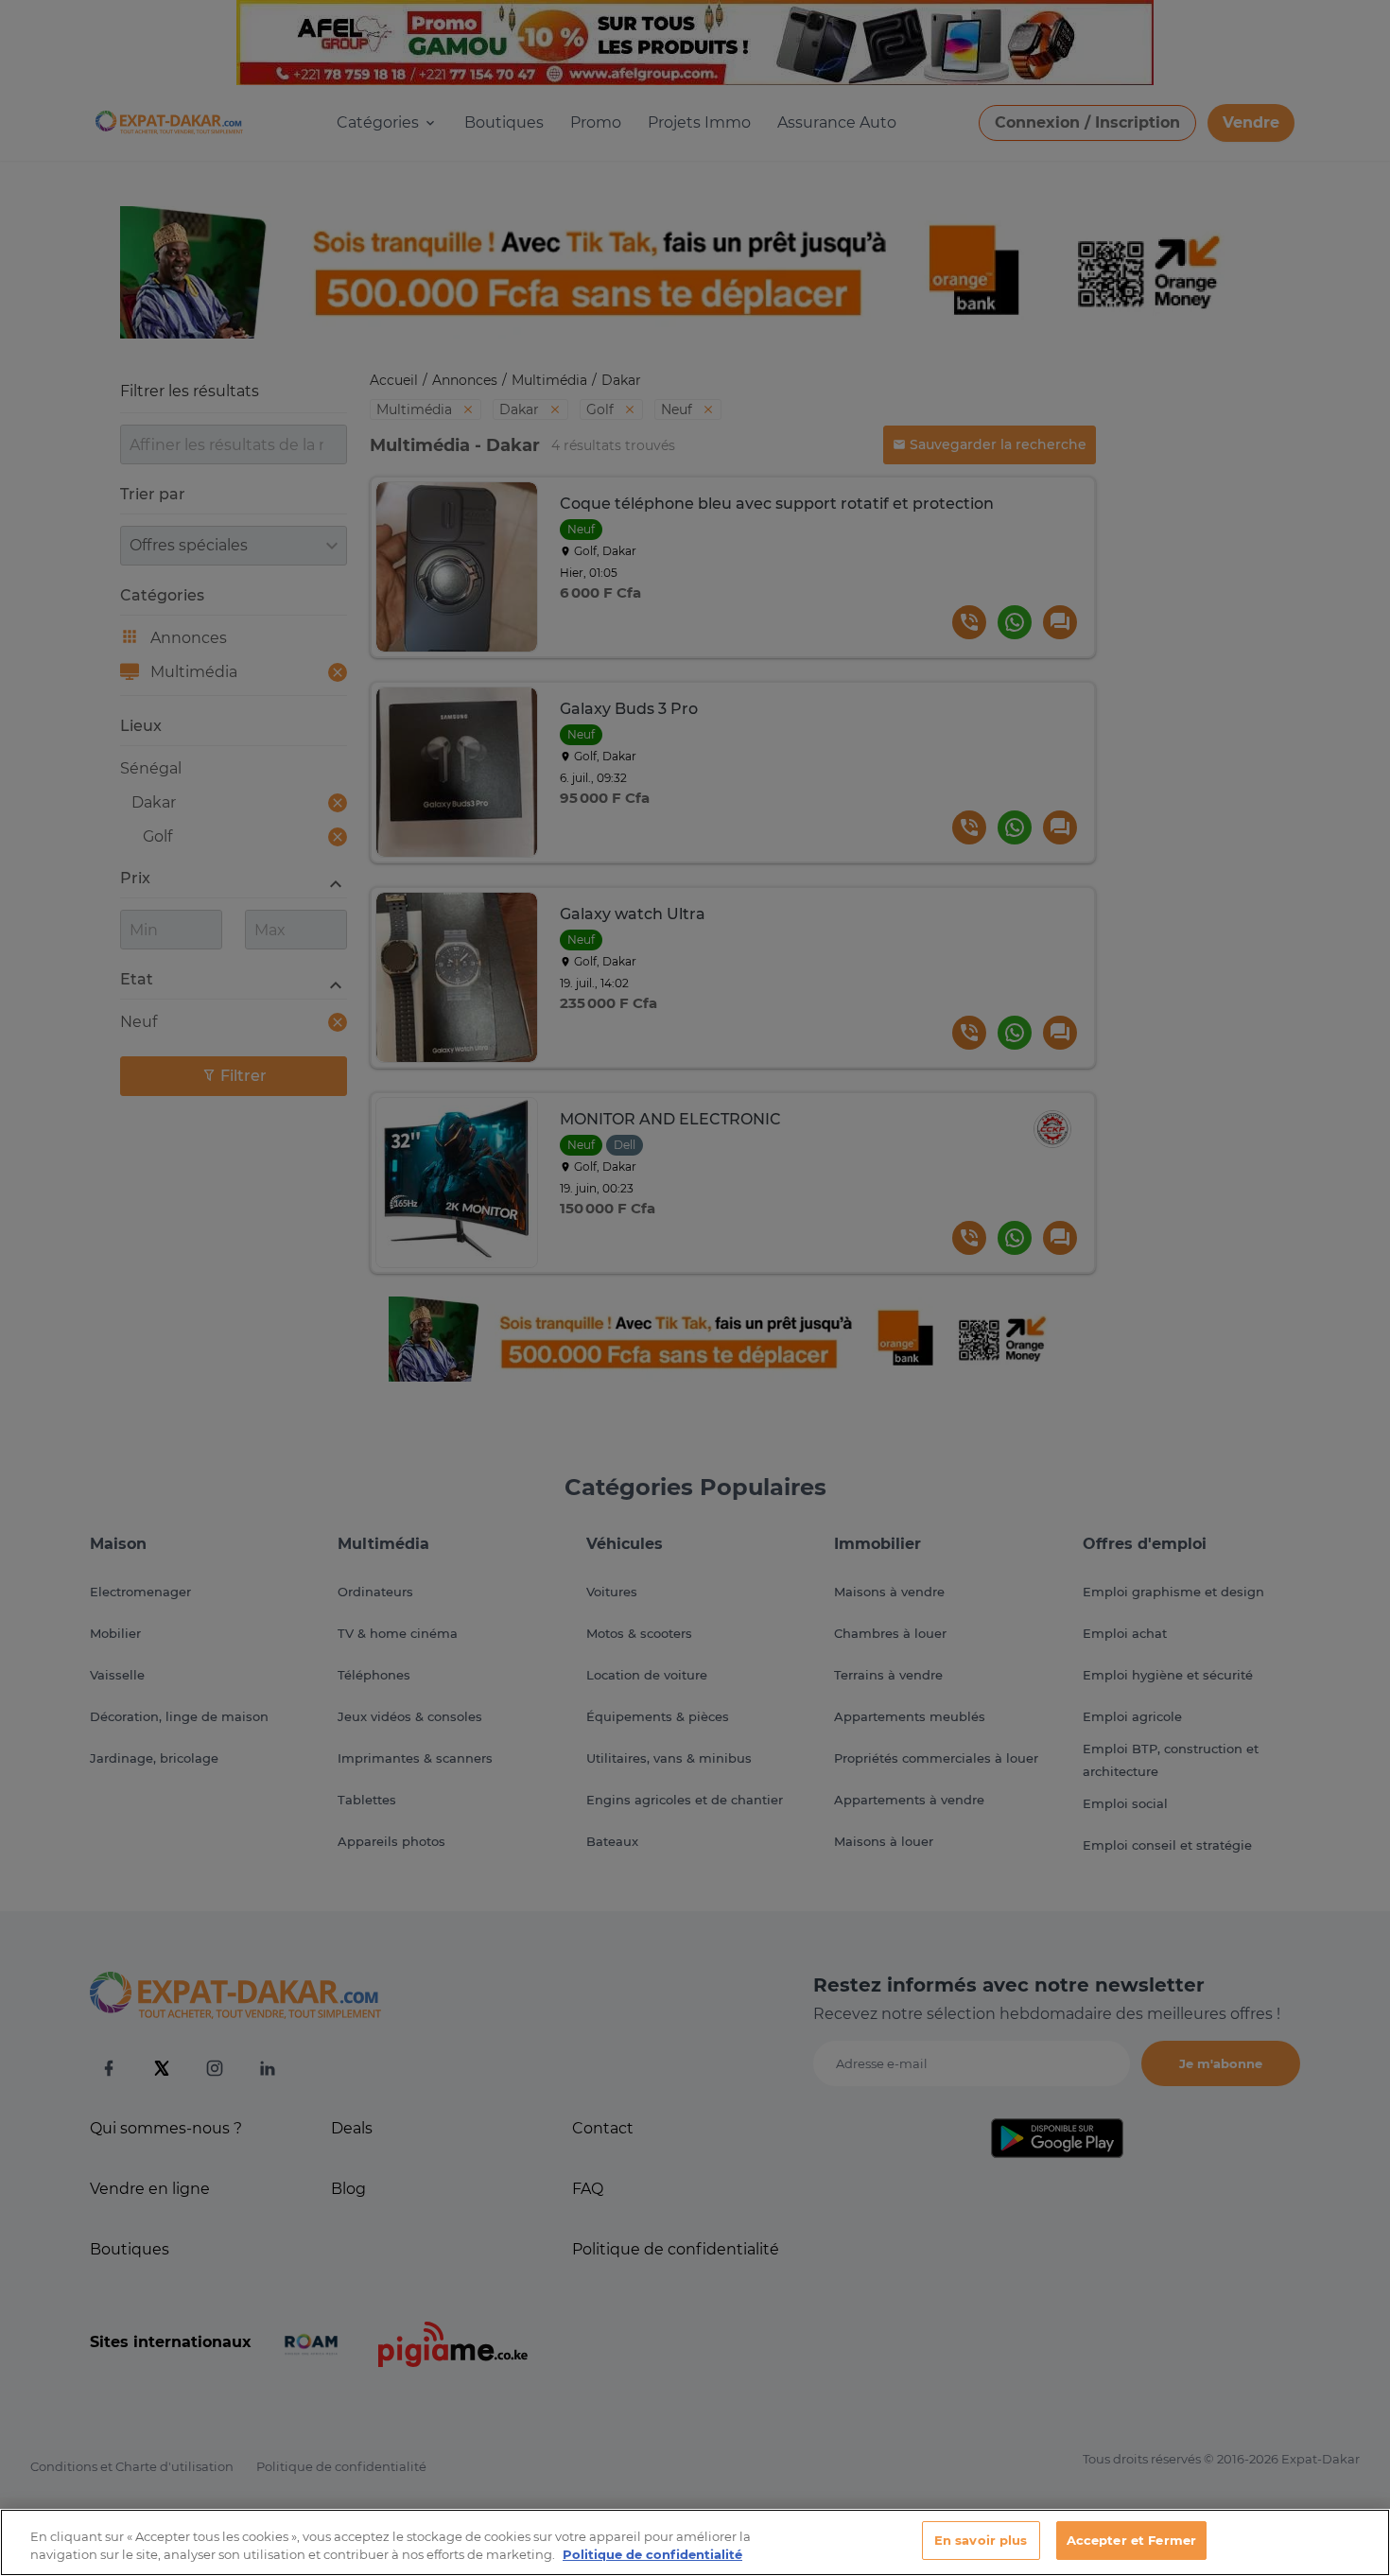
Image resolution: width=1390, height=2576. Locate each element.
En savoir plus (981, 2540)
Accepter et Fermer (1131, 2540)
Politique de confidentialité (652, 2555)
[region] (695, 2542)
